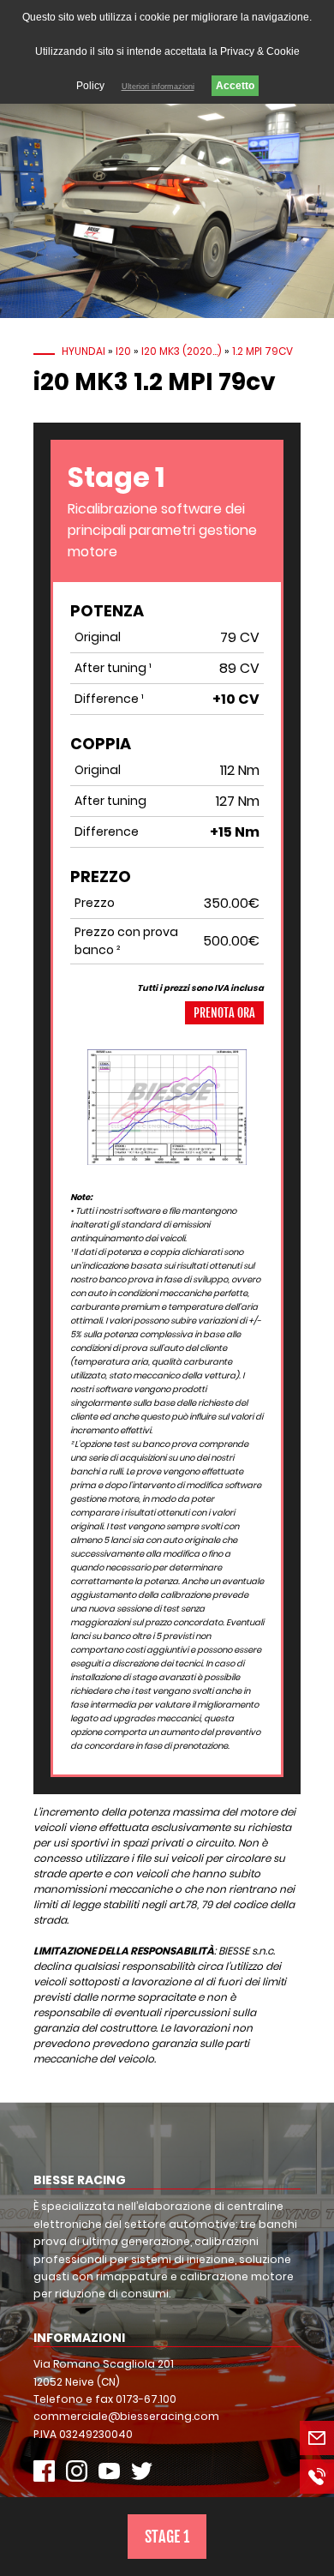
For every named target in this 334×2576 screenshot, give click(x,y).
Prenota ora (224, 1013)
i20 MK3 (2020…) (182, 351)
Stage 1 (167, 2537)
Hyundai (83, 351)
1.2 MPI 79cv (262, 351)
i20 (123, 351)
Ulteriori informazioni (158, 87)
